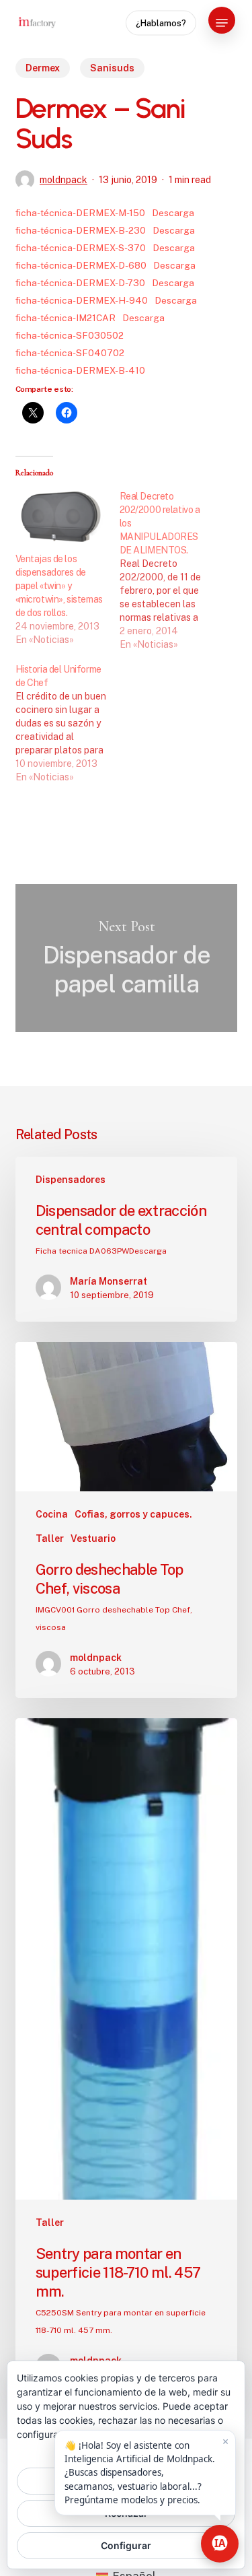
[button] (222, 23)
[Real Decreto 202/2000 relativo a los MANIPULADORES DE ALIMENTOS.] (172, 570)
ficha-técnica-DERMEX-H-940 (82, 300)
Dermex (43, 68)
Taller (50, 1538)
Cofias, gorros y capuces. (133, 1514)
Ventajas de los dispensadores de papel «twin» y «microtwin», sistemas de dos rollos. (59, 586)
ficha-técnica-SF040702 (70, 353)
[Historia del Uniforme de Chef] (68, 723)
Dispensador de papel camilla (126, 958)
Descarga (173, 213)
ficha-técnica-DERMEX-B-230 (81, 230)
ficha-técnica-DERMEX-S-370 (81, 248)
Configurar (126, 2545)
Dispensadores (71, 1180)
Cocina (52, 1514)
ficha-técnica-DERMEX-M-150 (80, 213)
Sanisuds (112, 68)
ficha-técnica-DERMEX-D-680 (81, 265)
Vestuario (93, 1538)
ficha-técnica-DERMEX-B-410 (80, 370)
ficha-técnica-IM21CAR (66, 318)
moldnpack (64, 180)
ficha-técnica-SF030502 (70, 335)
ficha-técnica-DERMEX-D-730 (80, 283)
